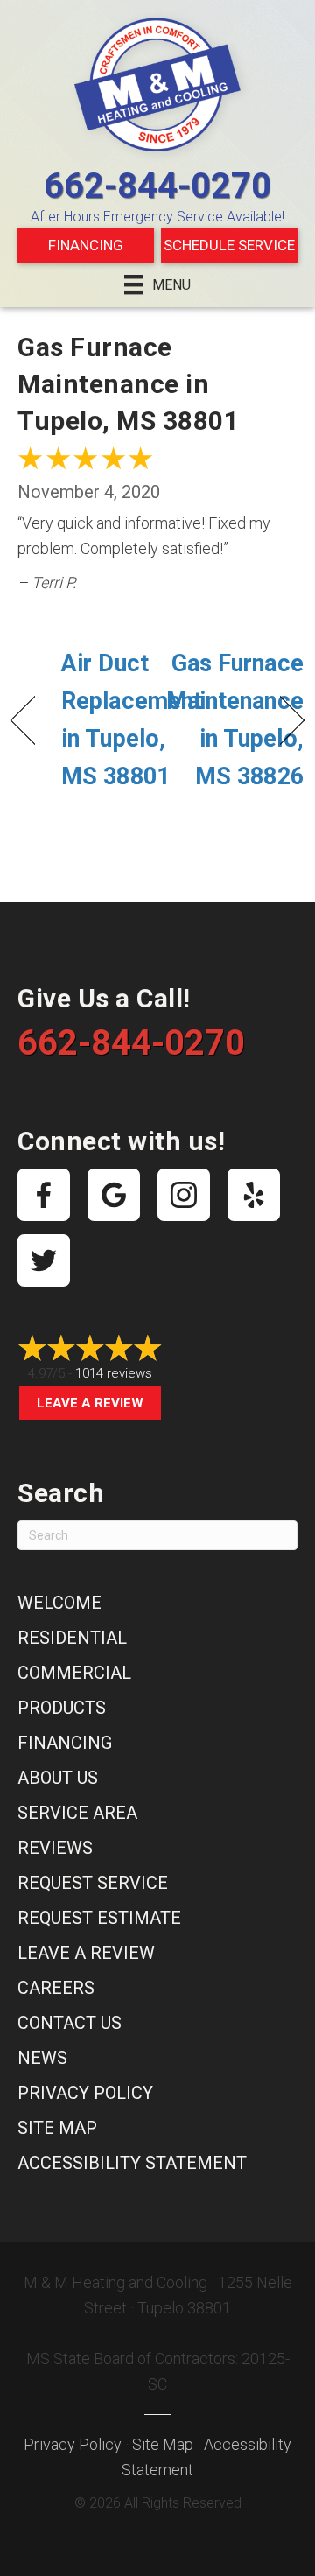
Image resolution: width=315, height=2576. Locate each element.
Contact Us (70, 2023)
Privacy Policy (85, 2093)
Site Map (57, 2128)
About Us (58, 1778)
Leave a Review (90, 1403)
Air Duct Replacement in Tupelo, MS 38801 (132, 720)
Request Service (93, 1883)
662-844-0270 (157, 186)
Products (62, 1708)
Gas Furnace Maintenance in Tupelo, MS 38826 (235, 720)
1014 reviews (114, 1373)
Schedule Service (229, 245)
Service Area (77, 1813)
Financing (86, 245)
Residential (72, 1638)
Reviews (55, 1848)
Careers (56, 1988)
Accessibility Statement (132, 2163)
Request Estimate (99, 1918)
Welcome (59, 1603)
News (42, 2058)
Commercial (74, 1673)
